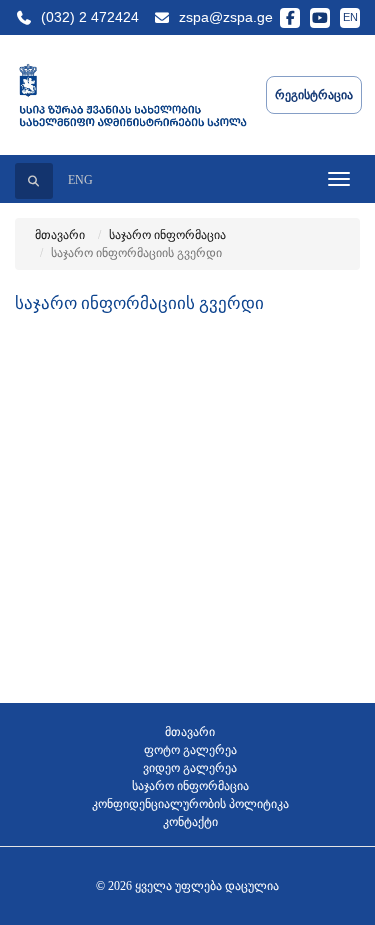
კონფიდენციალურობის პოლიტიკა (190, 804)
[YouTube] (320, 18)
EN (350, 17)
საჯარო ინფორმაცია (167, 235)
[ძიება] (34, 181)
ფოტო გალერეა (190, 750)
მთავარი (60, 235)
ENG (80, 180)
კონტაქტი (190, 822)
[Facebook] (290, 18)
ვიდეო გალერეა (190, 768)
